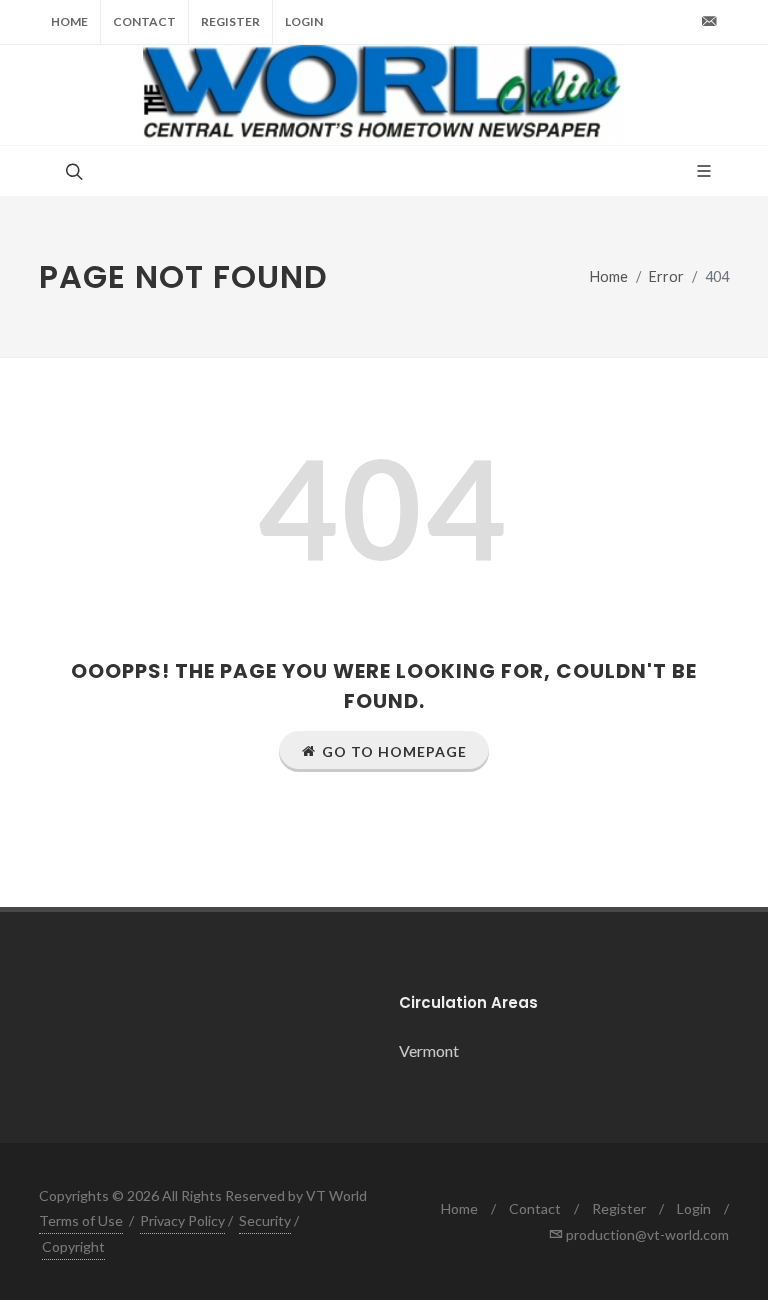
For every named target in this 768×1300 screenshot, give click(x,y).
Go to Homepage (394, 751)
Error (666, 276)
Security (265, 1220)
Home (69, 21)
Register (230, 21)
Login (304, 21)
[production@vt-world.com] (709, 22)
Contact (144, 21)
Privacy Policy (182, 1220)
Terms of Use (81, 1220)
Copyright (73, 1246)
